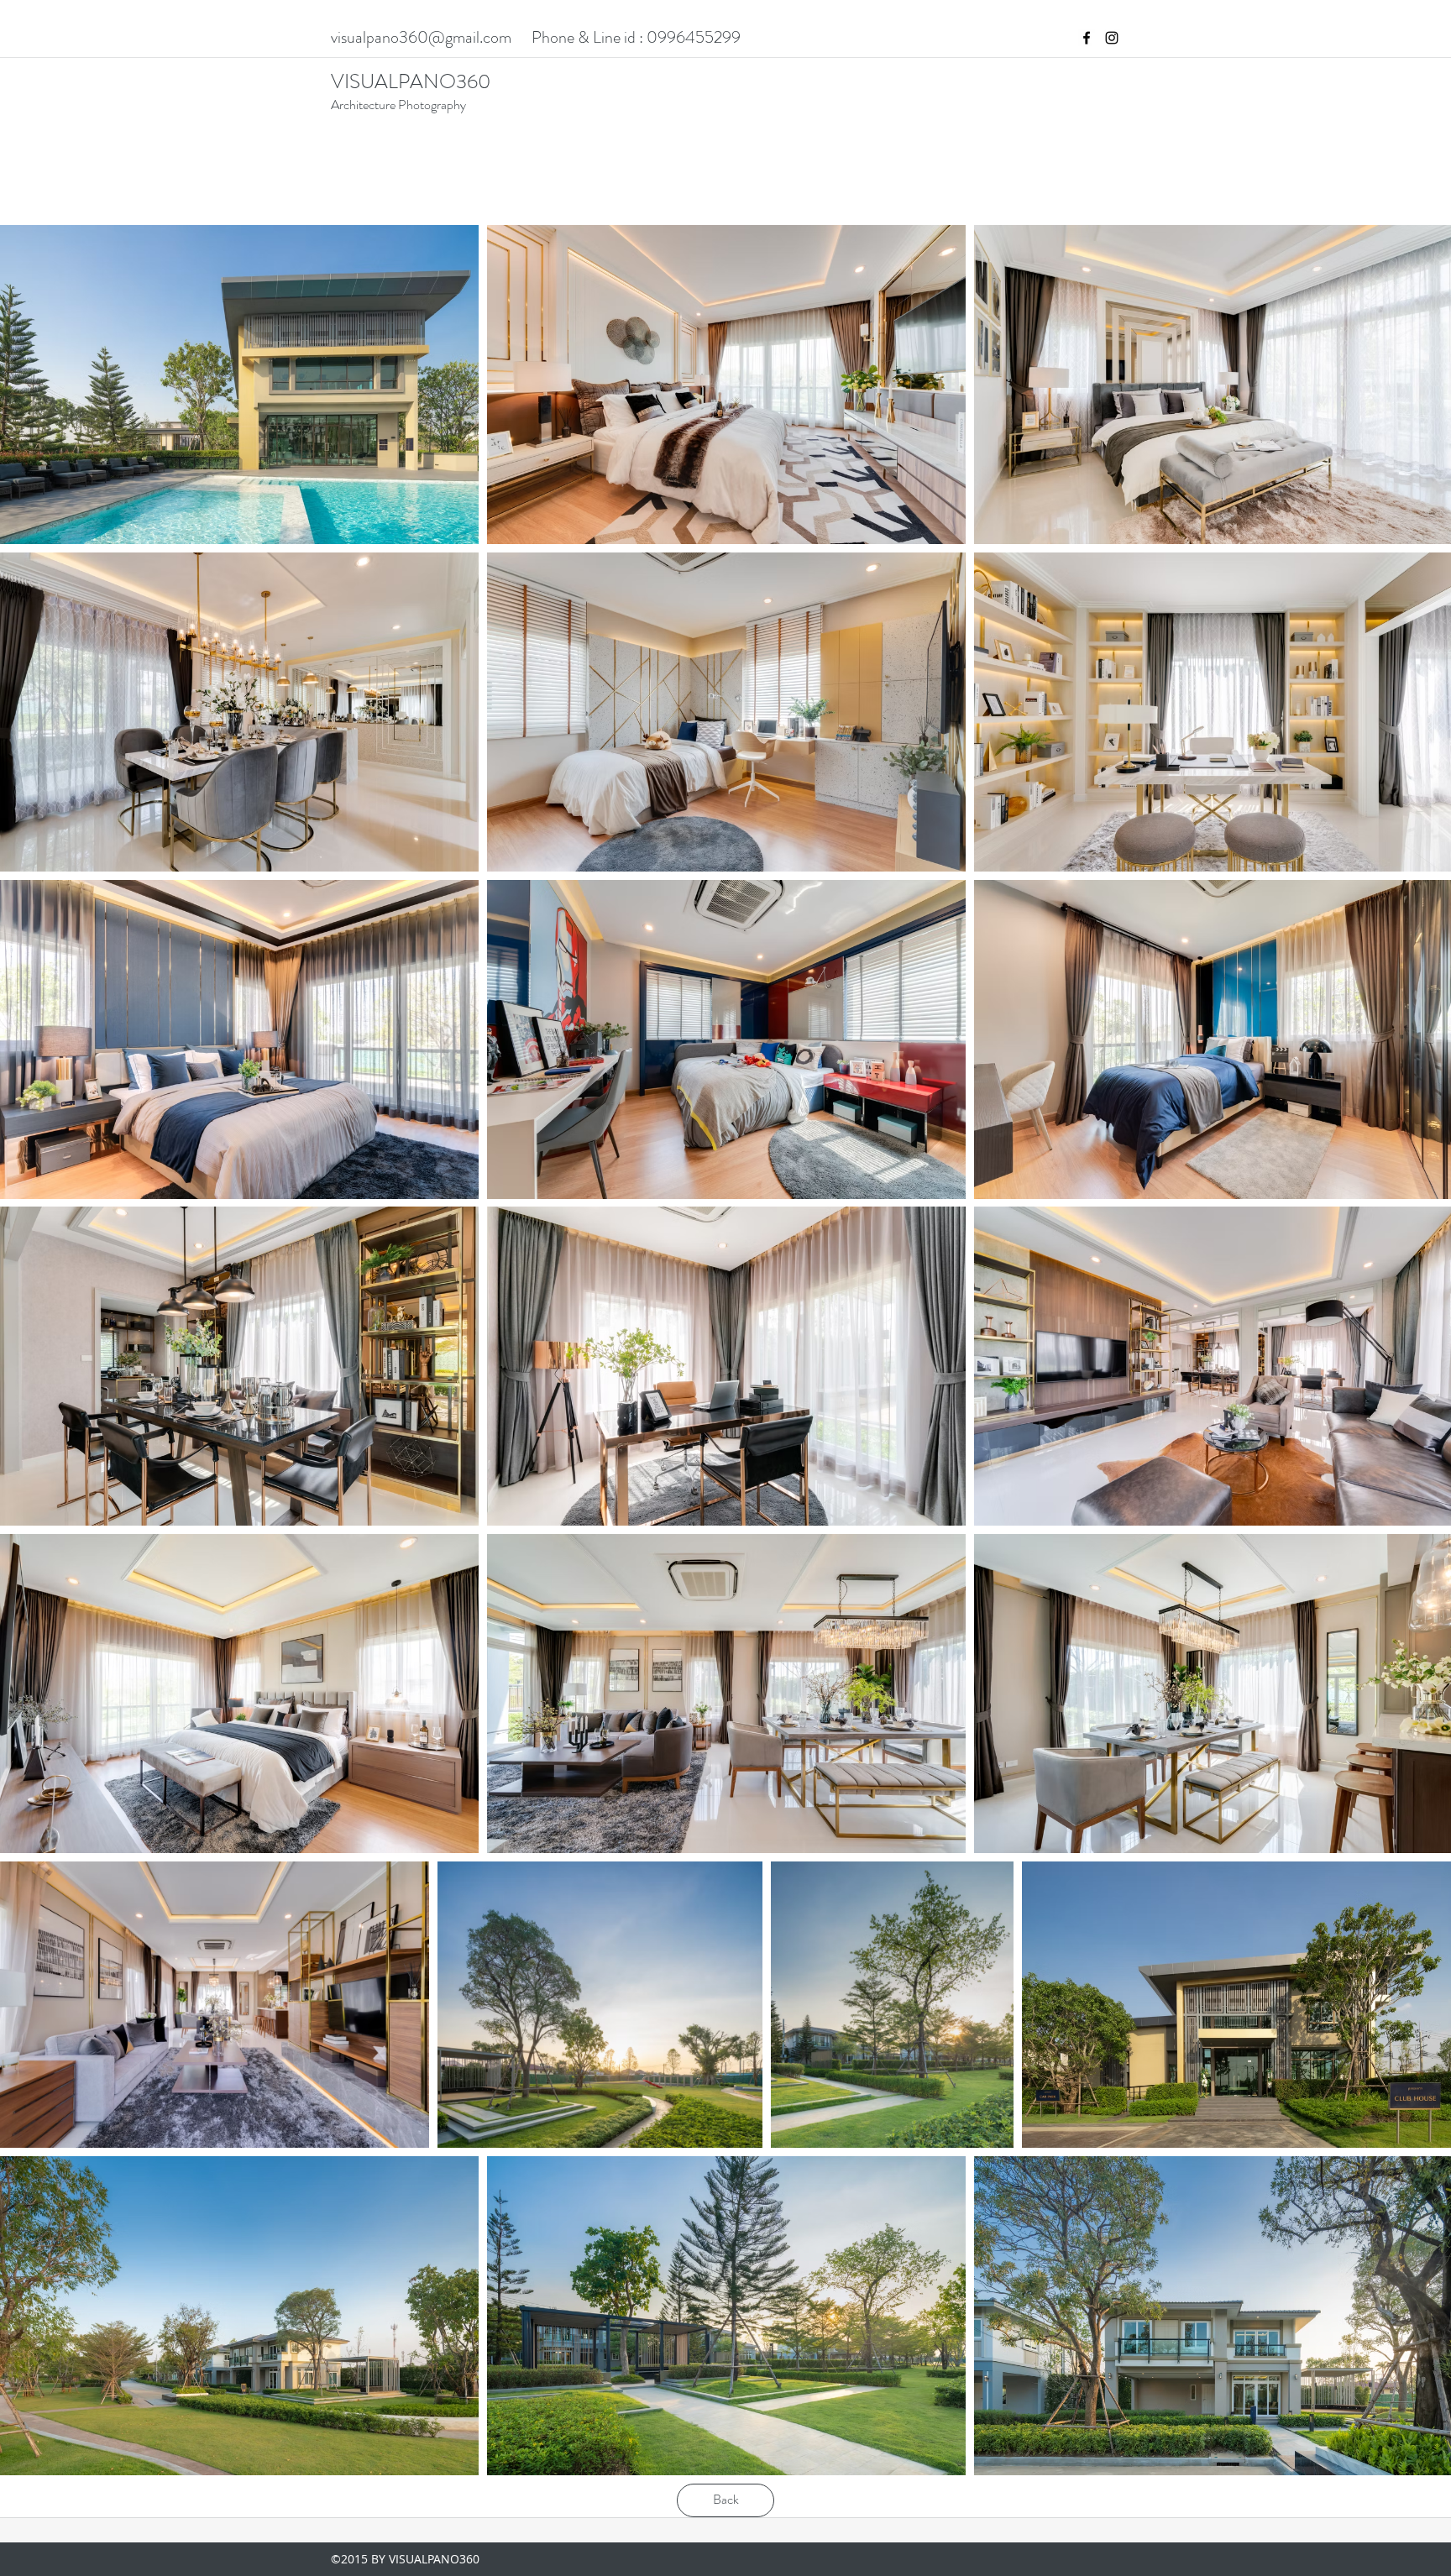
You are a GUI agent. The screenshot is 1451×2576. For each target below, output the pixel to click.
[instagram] (1112, 38)
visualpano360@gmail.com (421, 37)
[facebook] (1087, 38)
